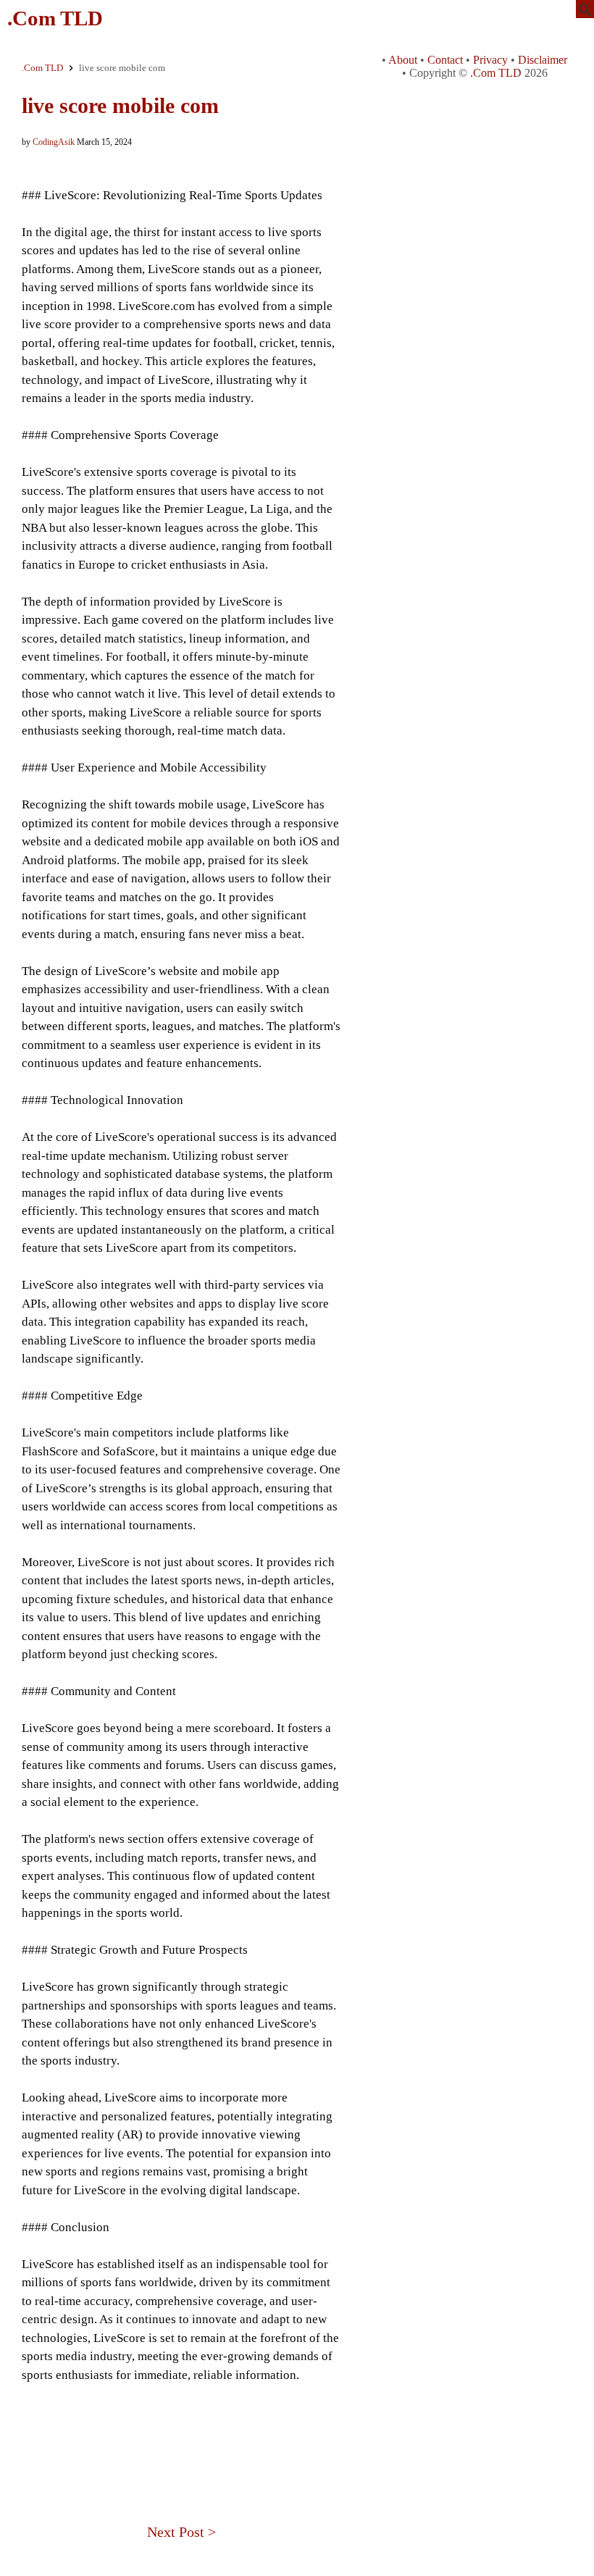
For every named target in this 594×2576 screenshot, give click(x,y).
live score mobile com (120, 105)
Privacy (490, 60)
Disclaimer (543, 60)
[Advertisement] (181, 2434)
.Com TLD (55, 18)
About (403, 60)
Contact (445, 60)
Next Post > (181, 2532)
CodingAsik (54, 142)
